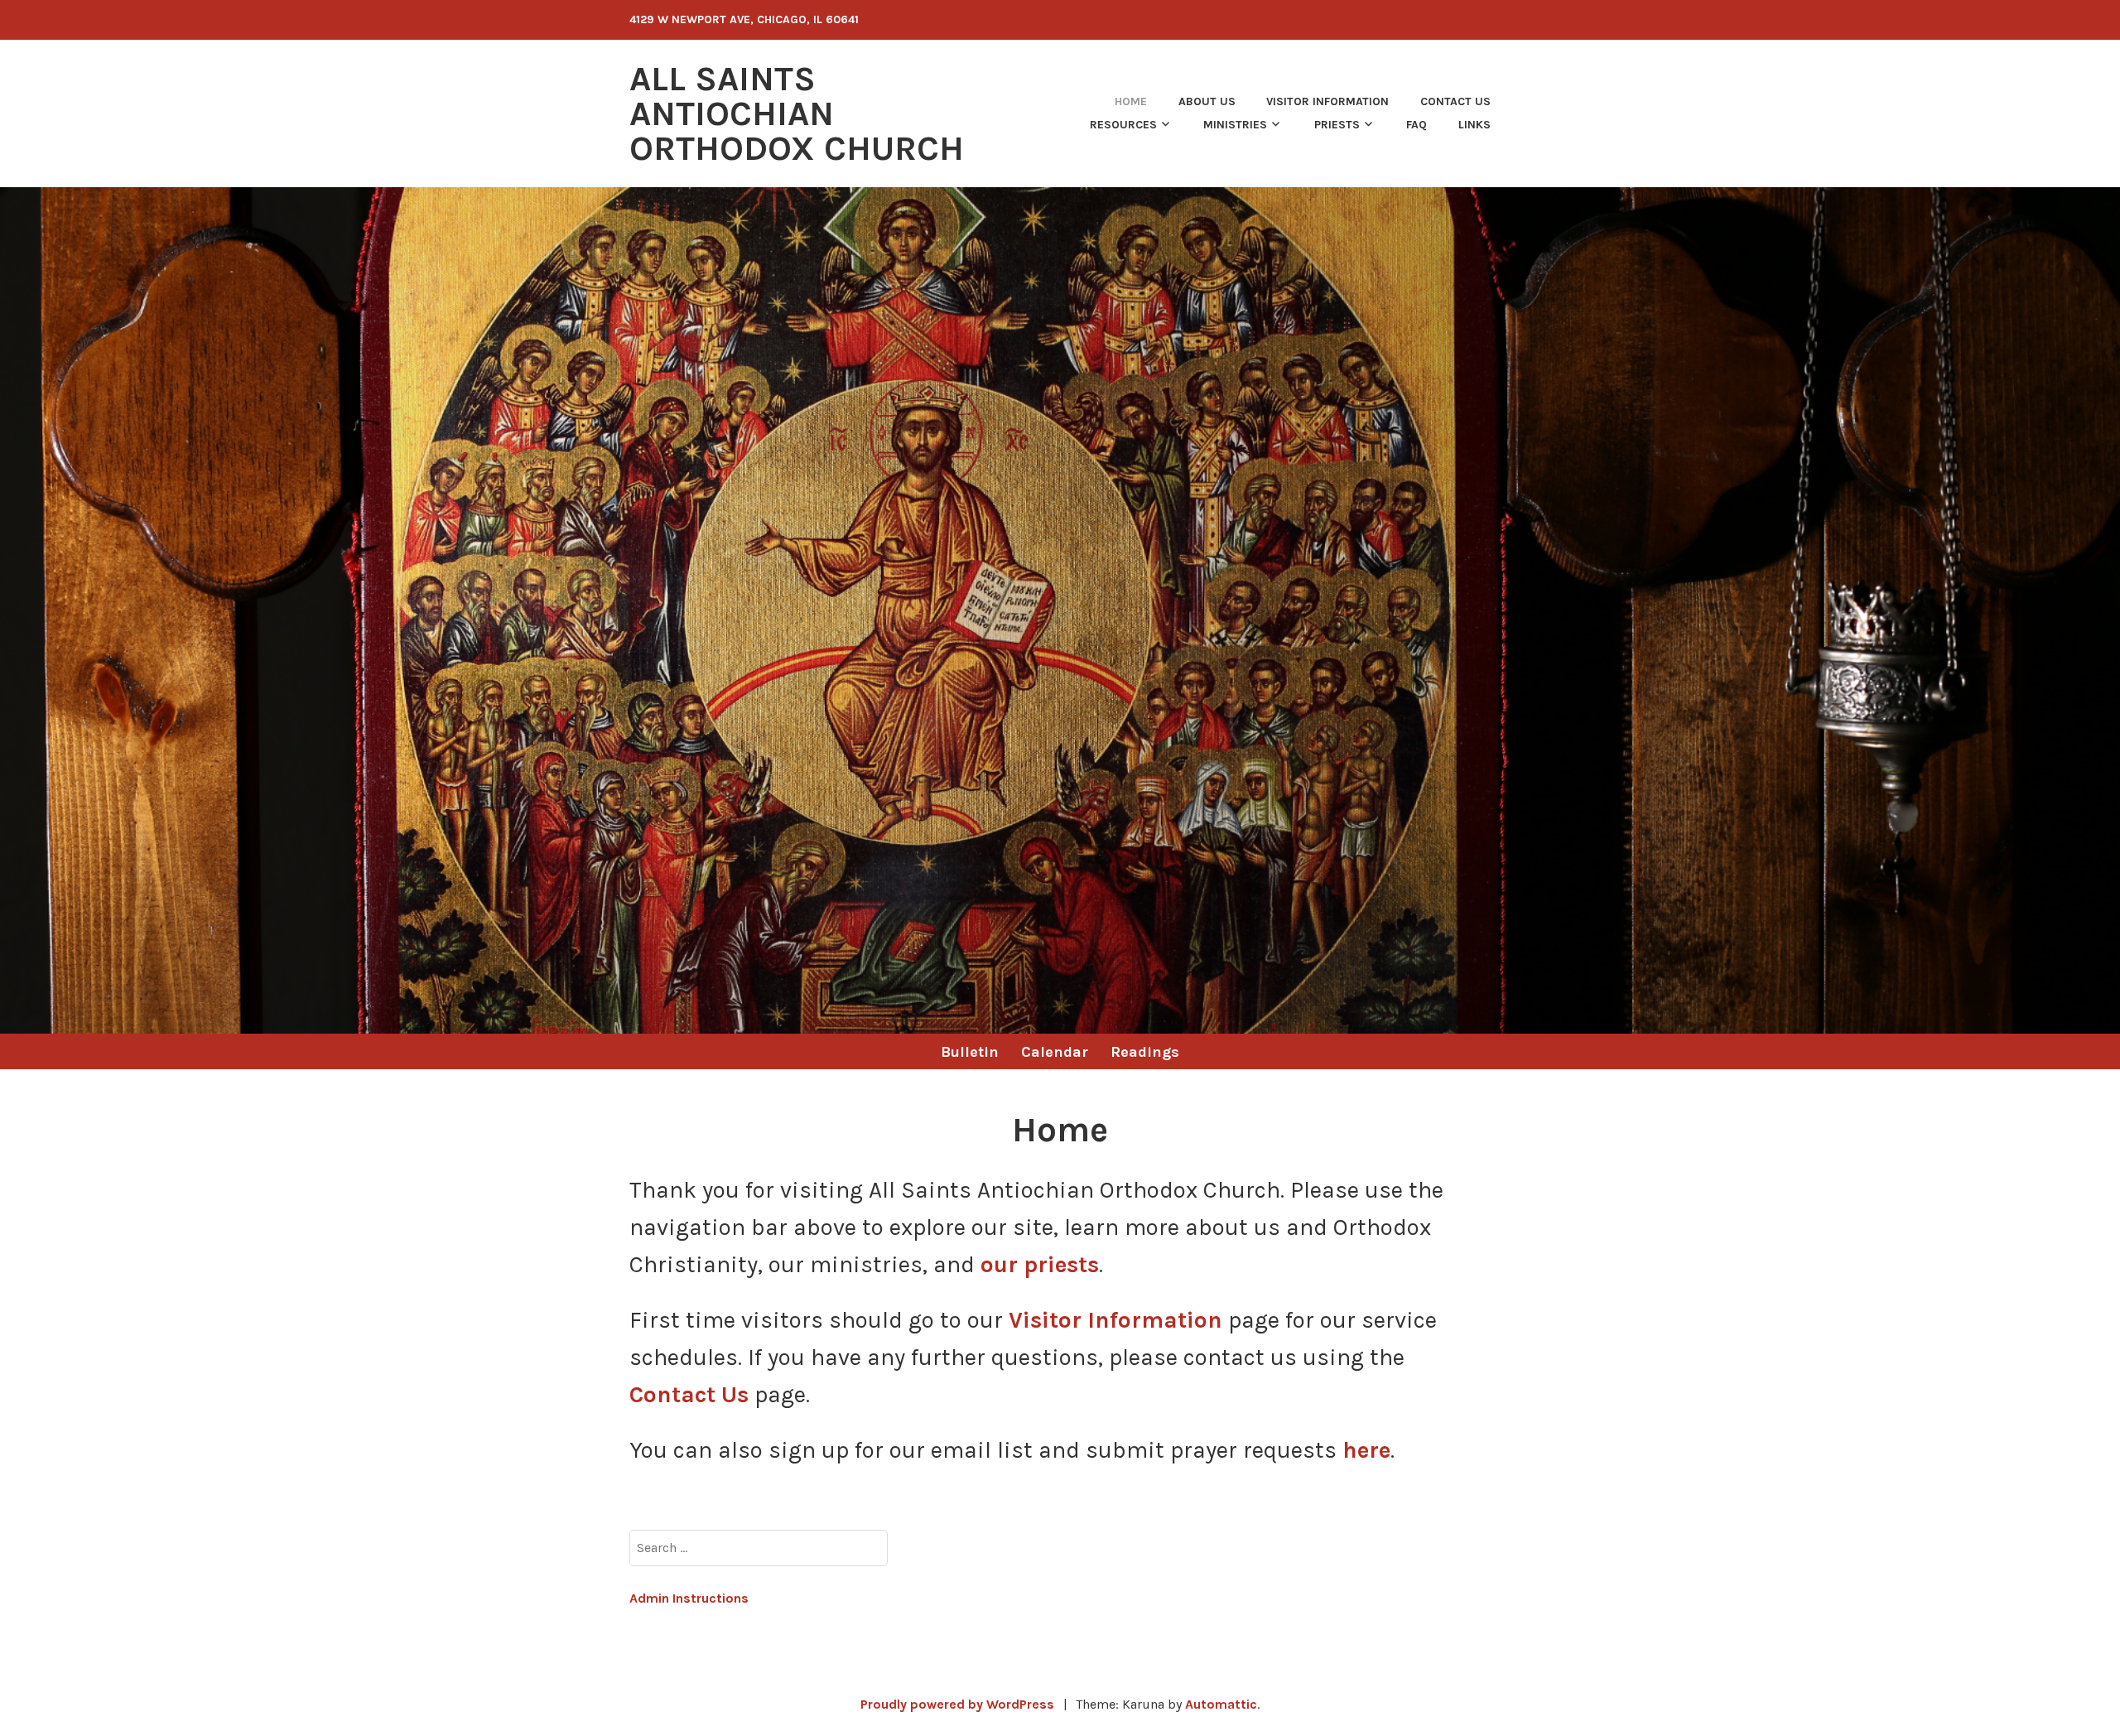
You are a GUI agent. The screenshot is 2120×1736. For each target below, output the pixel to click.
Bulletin (970, 1052)
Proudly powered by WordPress (957, 1704)
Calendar (1055, 1052)
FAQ (1417, 125)
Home (1131, 101)
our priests (1040, 1264)
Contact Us (1455, 101)
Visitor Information (1327, 101)
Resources (1123, 125)
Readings (1145, 1052)
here (1366, 1450)
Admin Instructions (689, 1598)
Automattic (1221, 1704)
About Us (1207, 101)
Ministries (1235, 125)
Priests (1337, 125)
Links (1474, 125)
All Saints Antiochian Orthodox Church (797, 113)
